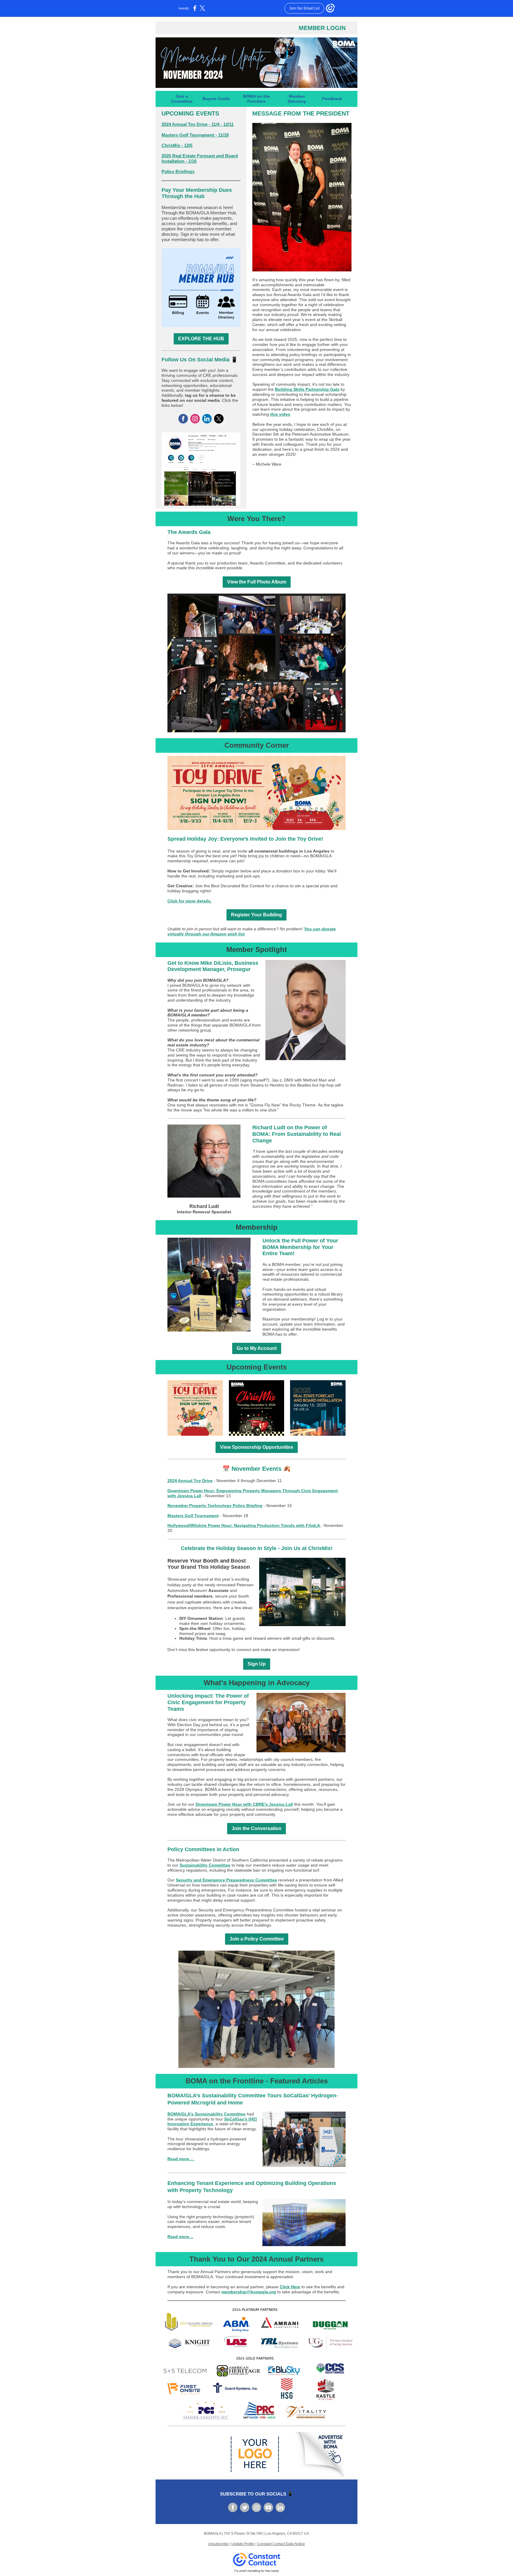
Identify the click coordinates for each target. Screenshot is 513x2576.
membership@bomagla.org (249, 2292)
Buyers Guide (216, 99)
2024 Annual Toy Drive (190, 1481)
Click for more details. (190, 901)
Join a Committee (182, 99)
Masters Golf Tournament (193, 1516)
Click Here (290, 2287)
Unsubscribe (218, 2544)
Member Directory (297, 99)
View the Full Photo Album (257, 582)
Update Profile (243, 2544)
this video (280, 414)
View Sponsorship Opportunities (257, 1447)
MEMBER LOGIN (322, 28)
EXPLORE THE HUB (201, 339)
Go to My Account (257, 1348)
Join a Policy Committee (257, 1939)
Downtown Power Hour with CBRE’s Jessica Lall (244, 1804)
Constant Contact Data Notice (281, 2544)
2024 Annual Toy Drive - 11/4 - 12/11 (198, 124)
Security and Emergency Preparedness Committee (226, 1880)
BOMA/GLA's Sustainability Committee (206, 2114)
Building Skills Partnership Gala (307, 389)
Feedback (332, 99)
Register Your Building (256, 915)
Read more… (181, 2159)
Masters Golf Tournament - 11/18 (195, 135)
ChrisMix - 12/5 (177, 145)
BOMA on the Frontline (256, 99)
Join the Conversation (256, 1828)
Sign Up (257, 1664)
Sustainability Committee (205, 1865)
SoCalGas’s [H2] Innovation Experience (212, 2122)
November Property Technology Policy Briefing (215, 1506)
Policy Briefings (178, 171)
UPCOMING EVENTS (190, 113)
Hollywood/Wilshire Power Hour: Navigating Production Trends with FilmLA (244, 1525)
